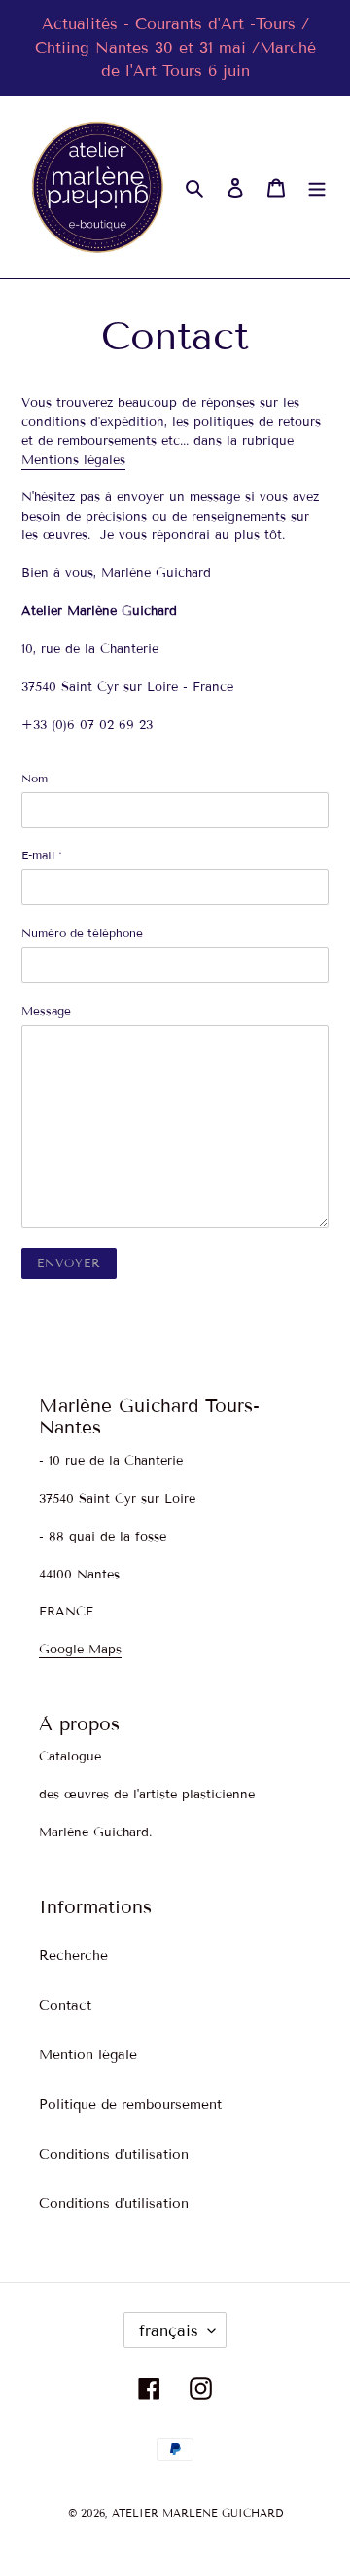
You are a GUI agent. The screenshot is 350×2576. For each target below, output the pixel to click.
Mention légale (88, 2055)
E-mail (42, 855)
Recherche (73, 1956)
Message (46, 1011)
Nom (35, 778)
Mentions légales (73, 460)
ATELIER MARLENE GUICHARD (197, 2513)
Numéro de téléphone (82, 933)
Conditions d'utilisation (114, 2154)
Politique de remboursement (130, 2104)
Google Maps (80, 1650)
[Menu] (317, 188)
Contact (65, 2005)
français (169, 2330)
